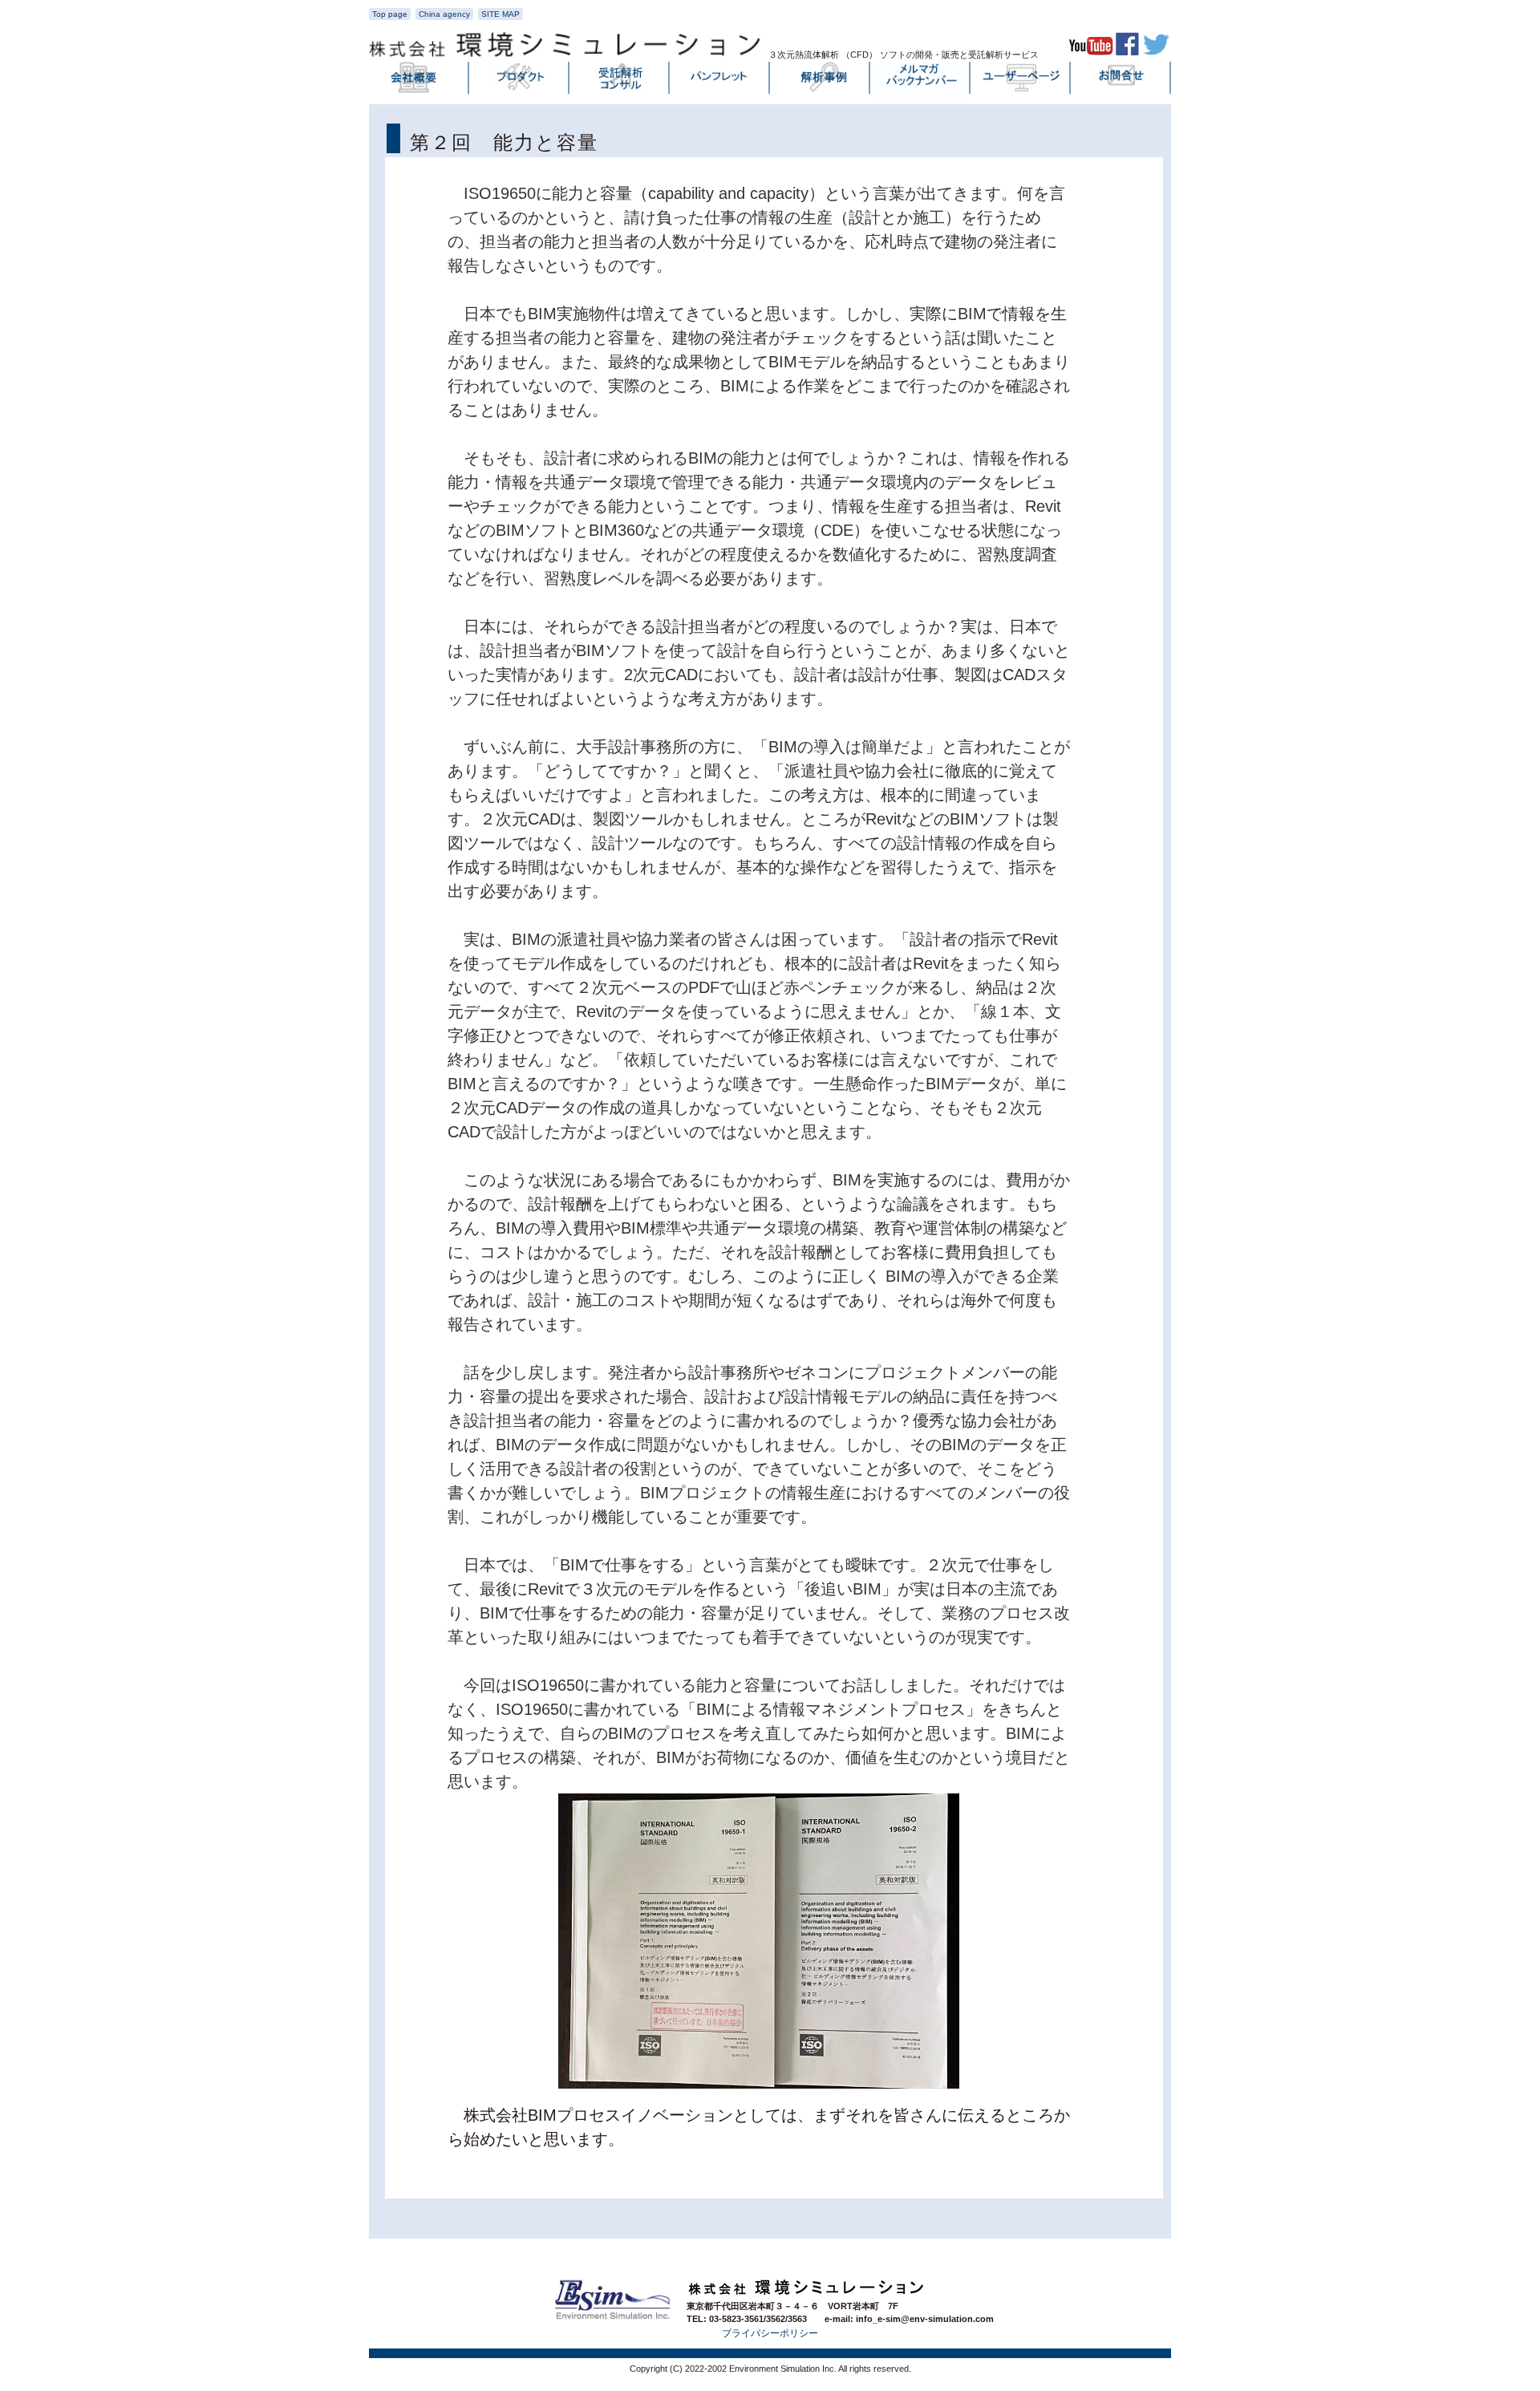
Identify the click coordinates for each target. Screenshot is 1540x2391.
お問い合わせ (1121, 81)
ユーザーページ (1021, 81)
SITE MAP (500, 14)
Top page (390, 14)
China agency (444, 14)
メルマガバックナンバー (921, 81)
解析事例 (821, 81)
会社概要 (419, 81)
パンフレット (720, 81)
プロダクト (520, 81)
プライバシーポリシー (770, 2333)
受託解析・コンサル (620, 81)
